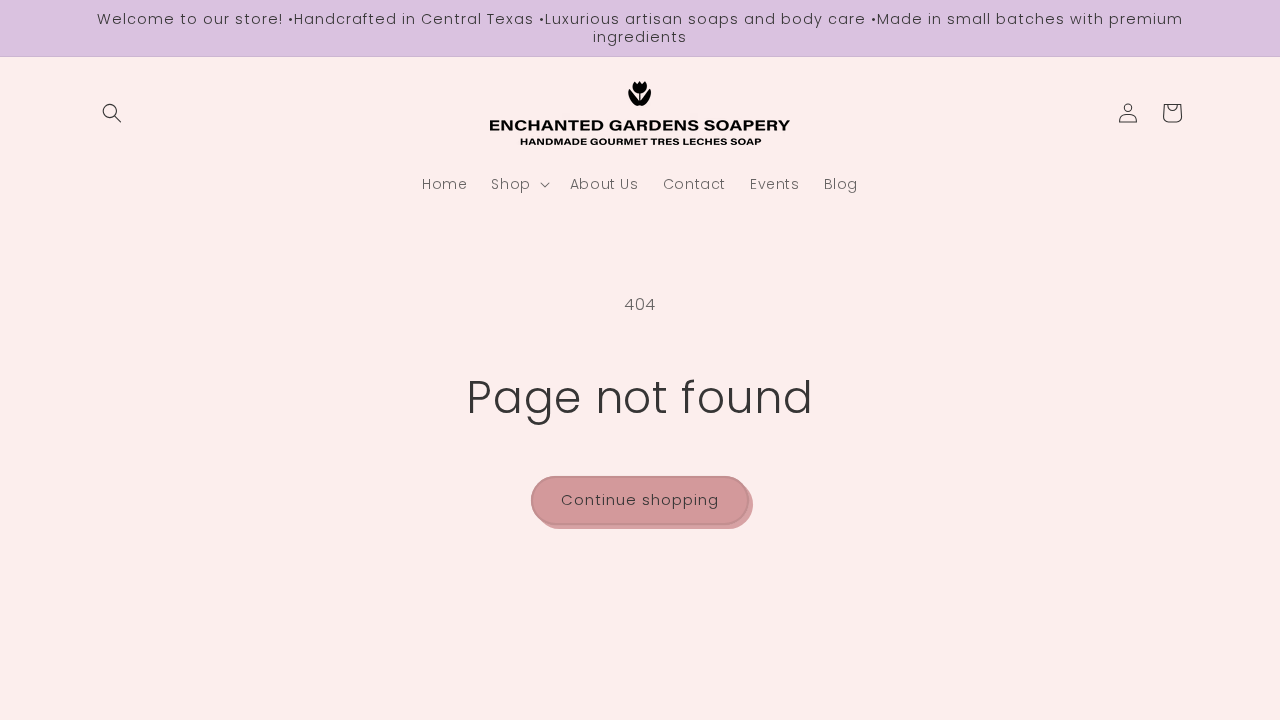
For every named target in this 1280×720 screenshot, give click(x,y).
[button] (112, 113)
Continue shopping (640, 499)
